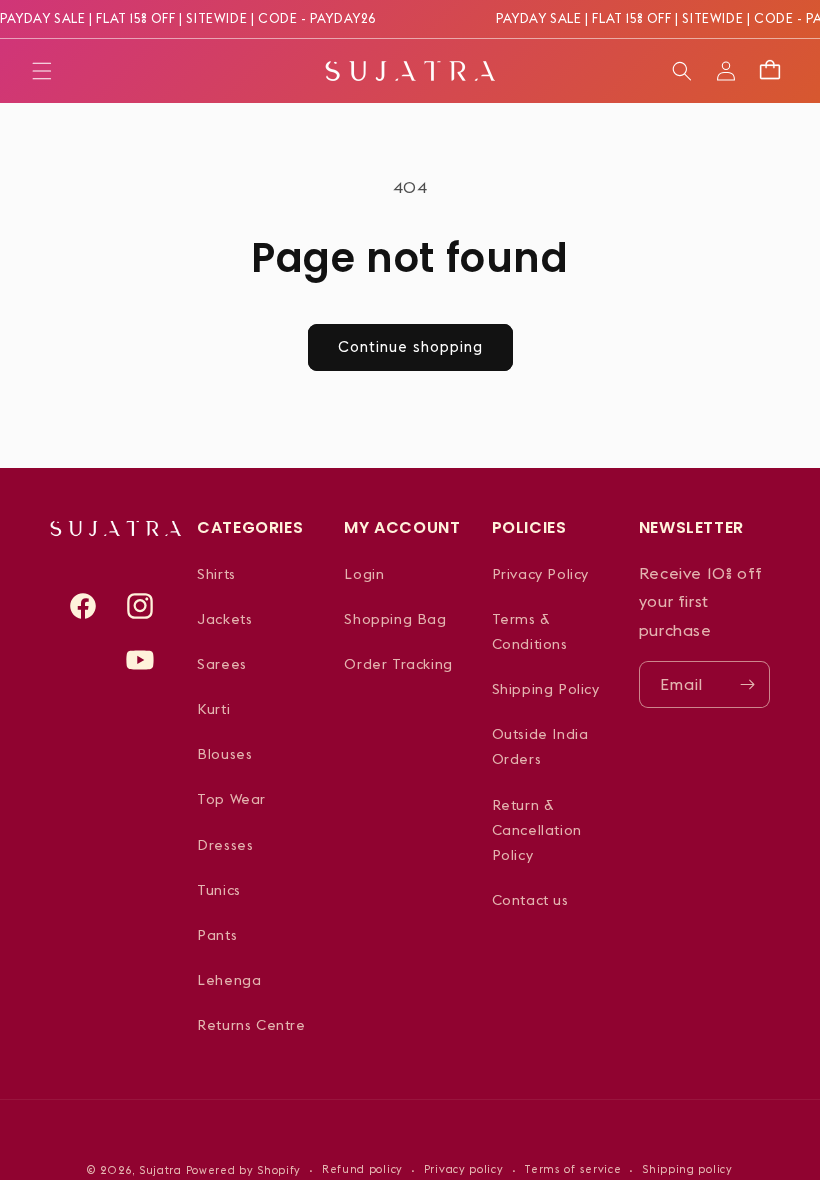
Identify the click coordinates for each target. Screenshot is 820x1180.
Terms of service (572, 1169)
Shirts (216, 574)
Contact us (530, 900)
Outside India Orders (540, 746)
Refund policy (362, 1169)
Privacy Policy (540, 574)
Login (364, 574)
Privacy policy (464, 1169)
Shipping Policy (546, 689)
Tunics (219, 890)
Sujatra (160, 1170)
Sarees (222, 664)
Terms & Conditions (530, 631)
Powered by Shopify (244, 1170)
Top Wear (231, 799)
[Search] (682, 71)
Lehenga (229, 980)
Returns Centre (251, 1025)
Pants (217, 935)
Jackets (224, 619)
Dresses (225, 845)
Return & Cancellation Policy (537, 830)
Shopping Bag (395, 619)
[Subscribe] (747, 684)
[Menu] (42, 71)
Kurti (213, 709)
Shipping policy (687, 1169)
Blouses (224, 754)
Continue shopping (410, 346)
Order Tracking (398, 664)
